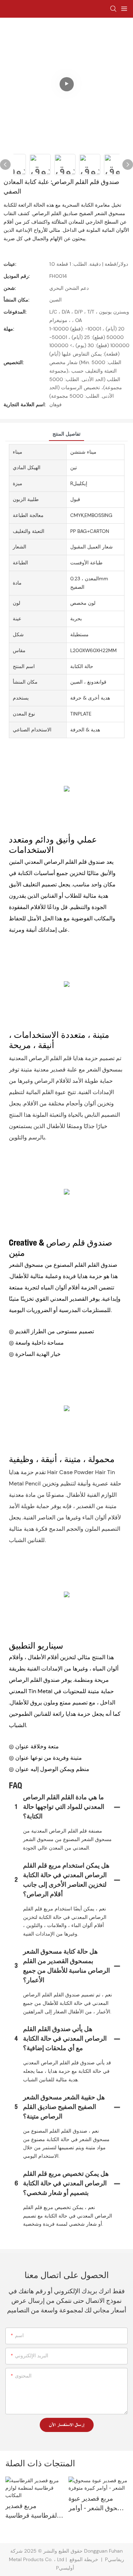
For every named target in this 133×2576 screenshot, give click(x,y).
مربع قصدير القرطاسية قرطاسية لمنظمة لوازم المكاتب (34, 2512)
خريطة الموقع (84, 2559)
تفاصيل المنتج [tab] (66, 434)
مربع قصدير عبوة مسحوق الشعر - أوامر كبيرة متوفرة (98, 2505)
